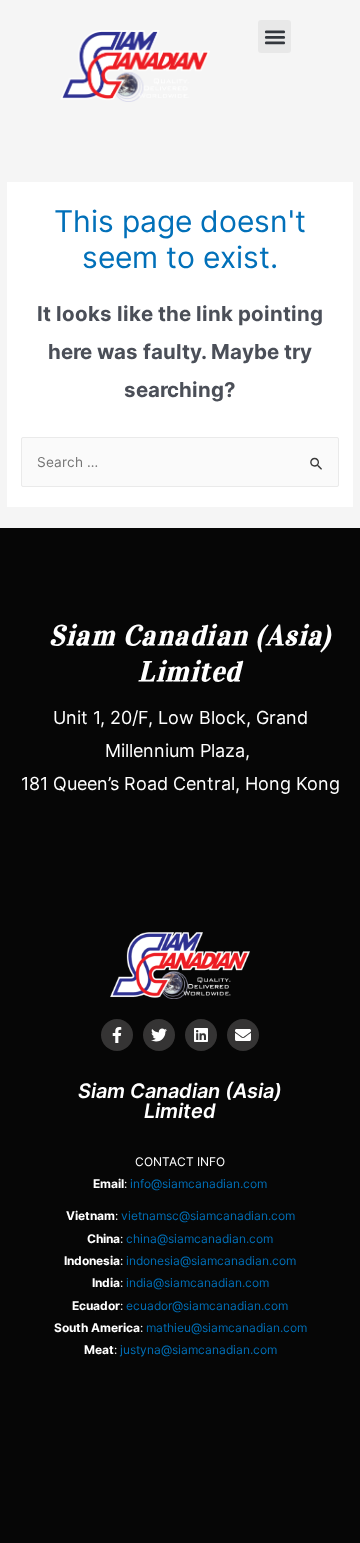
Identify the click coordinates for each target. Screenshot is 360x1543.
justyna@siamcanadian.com (198, 1349)
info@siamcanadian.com (198, 1183)
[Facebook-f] (117, 1035)
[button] (274, 36)
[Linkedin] (201, 1035)
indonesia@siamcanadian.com (211, 1260)
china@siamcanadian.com (199, 1238)
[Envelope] (243, 1035)
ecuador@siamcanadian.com (207, 1305)
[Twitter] (159, 1035)
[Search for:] (180, 462)
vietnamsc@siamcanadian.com (208, 1215)
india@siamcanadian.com (197, 1282)
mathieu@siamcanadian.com (226, 1327)
